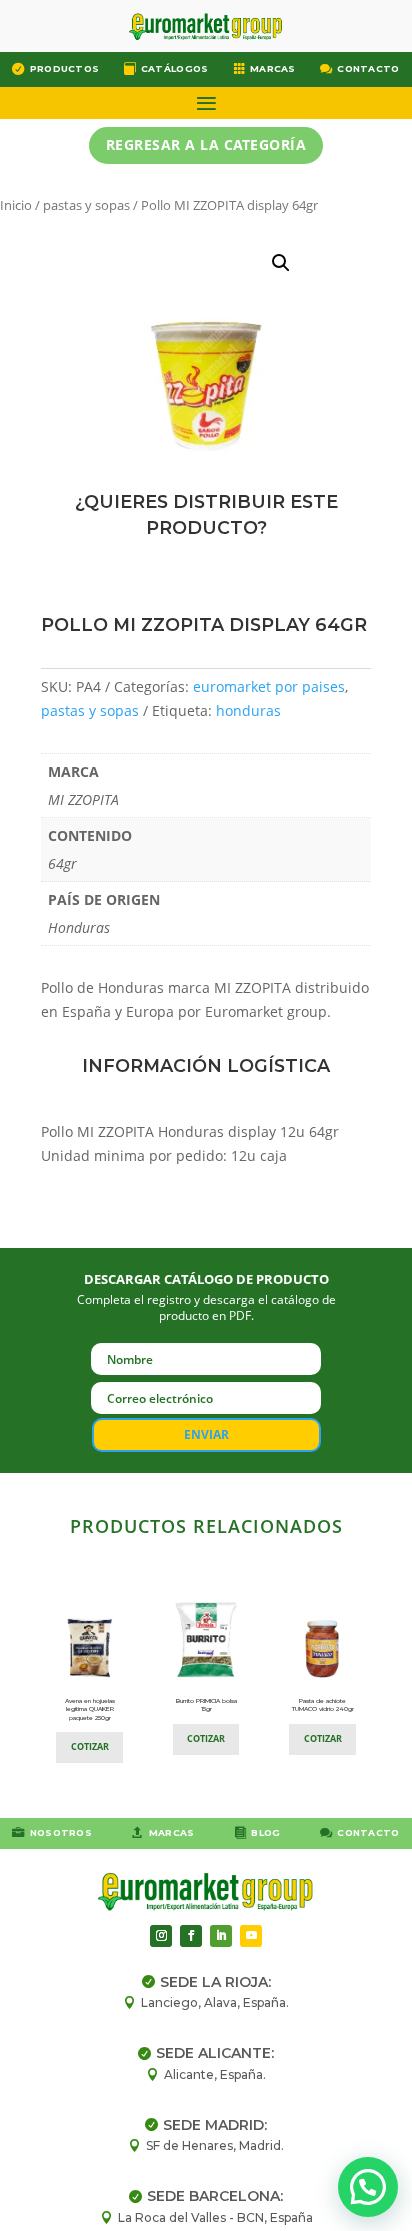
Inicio (16, 205)
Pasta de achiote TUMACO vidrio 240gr (323, 1705)
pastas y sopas (86, 205)
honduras (248, 710)
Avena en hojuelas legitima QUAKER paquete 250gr (90, 1709)
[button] (281, 263)
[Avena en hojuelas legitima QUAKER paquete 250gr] (89, 1676)
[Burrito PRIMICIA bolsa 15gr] (206, 1676)
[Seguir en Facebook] (191, 1936)
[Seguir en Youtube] (251, 1936)
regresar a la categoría (206, 144)
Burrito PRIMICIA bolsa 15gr (206, 1705)
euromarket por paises (269, 686)
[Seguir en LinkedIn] (221, 1936)
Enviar (206, 1434)
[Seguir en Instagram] (161, 1936)
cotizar (90, 1746)
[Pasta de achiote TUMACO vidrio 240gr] (322, 1676)
